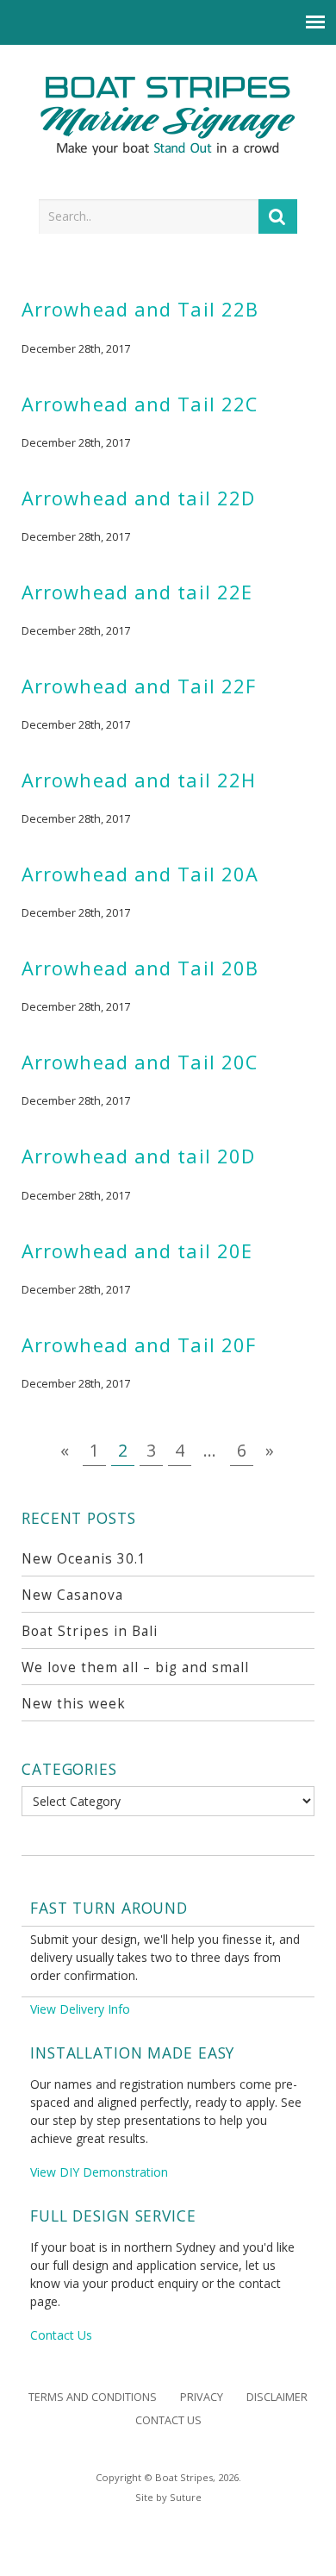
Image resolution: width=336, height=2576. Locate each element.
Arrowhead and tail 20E (137, 1251)
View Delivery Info (80, 2009)
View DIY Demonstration (99, 2172)
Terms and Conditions (93, 2397)
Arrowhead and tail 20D (138, 1156)
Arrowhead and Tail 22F (139, 686)
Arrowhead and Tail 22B (140, 309)
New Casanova (72, 1595)
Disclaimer (277, 2397)
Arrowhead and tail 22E (137, 592)
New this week (74, 1704)
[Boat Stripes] (168, 116)
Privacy (202, 2397)
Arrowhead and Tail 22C (140, 404)
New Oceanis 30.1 (84, 1559)
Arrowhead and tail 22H (139, 780)
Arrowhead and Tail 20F (139, 1345)
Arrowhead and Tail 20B (140, 968)
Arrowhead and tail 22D (138, 498)
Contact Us (61, 2335)
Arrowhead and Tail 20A (140, 874)
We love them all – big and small (135, 1667)
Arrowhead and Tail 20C (140, 1062)
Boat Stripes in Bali (90, 1631)
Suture (186, 2497)
